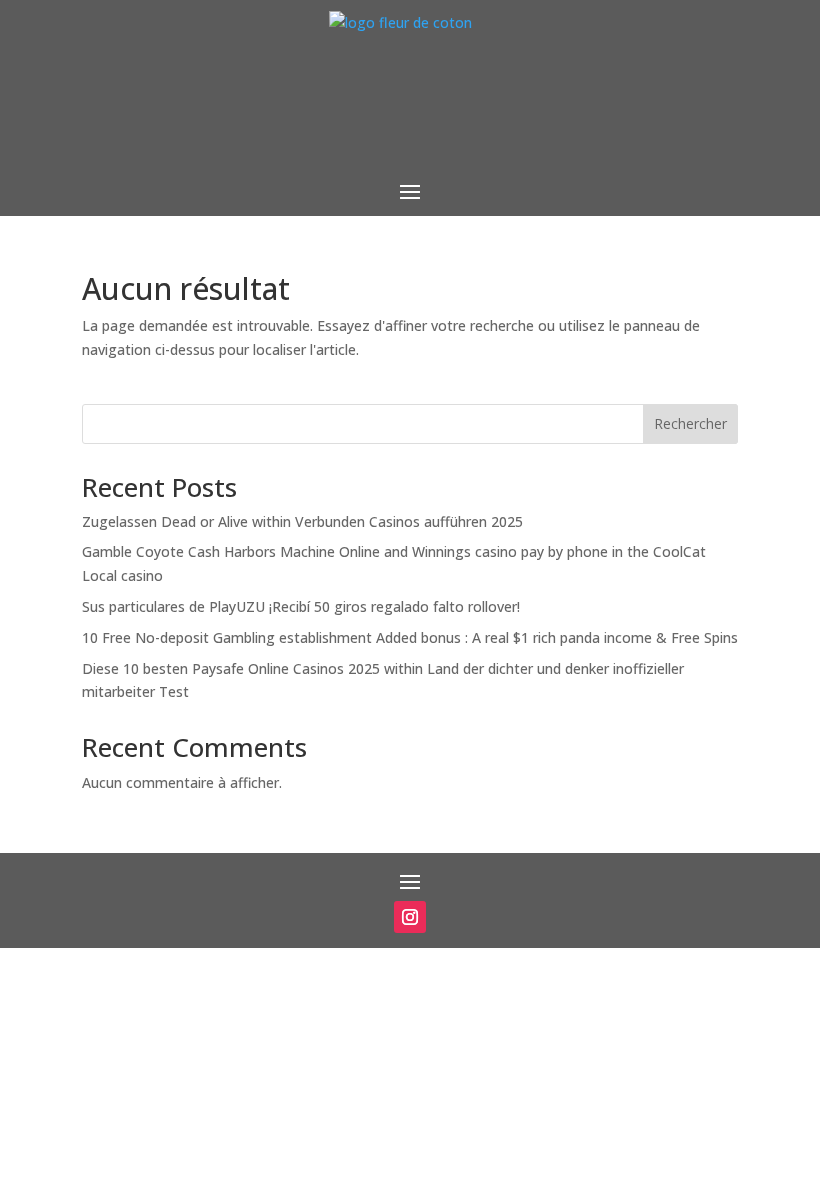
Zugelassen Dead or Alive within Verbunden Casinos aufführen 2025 (302, 521)
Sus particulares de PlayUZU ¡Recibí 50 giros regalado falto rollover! (301, 606)
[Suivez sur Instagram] (410, 917)
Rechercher (690, 423)
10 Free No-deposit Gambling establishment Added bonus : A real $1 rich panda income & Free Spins (410, 637)
